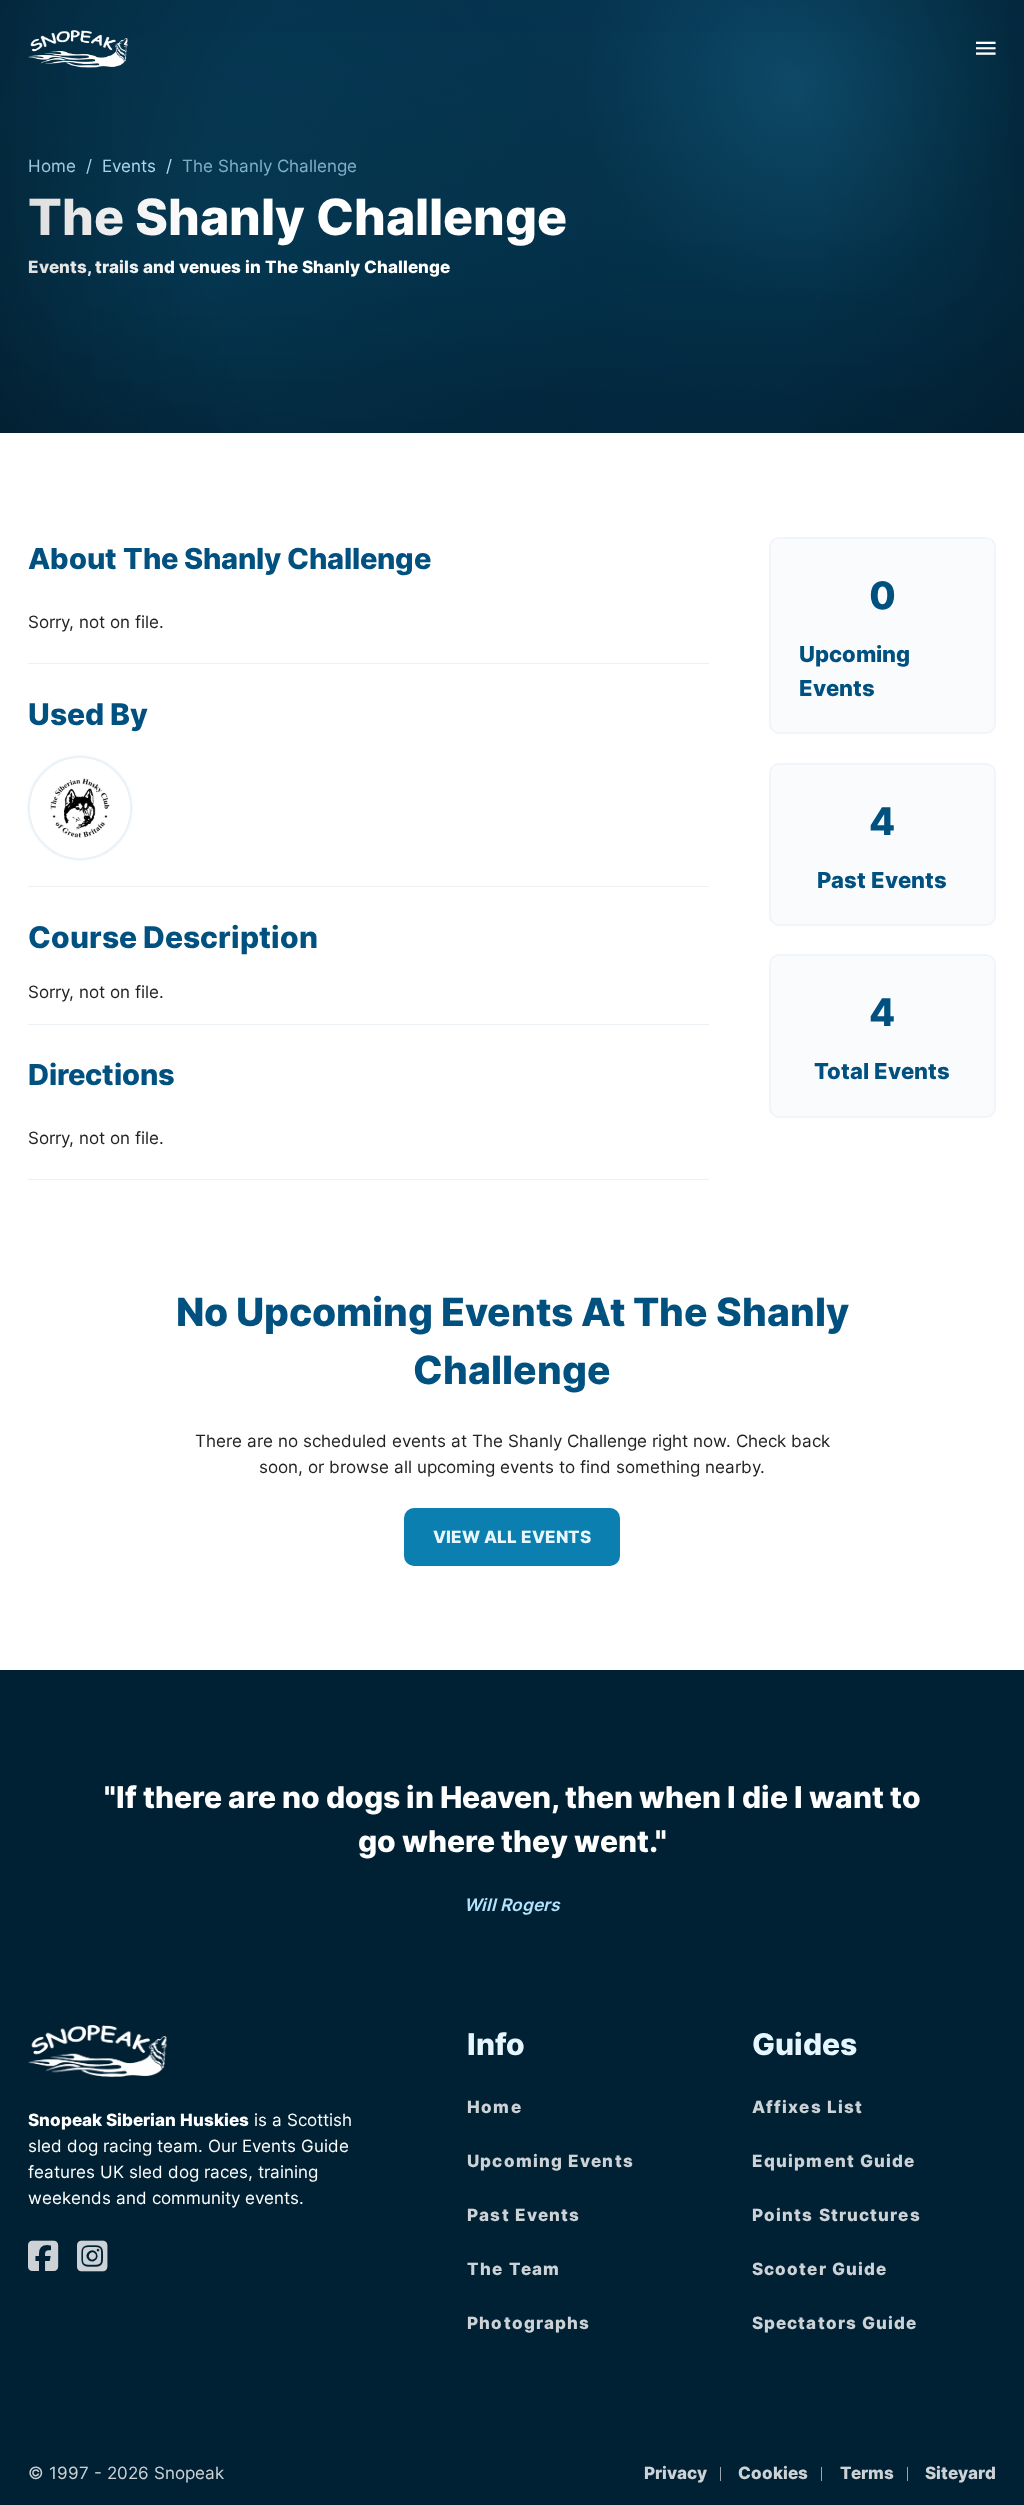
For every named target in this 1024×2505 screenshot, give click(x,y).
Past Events (523, 2214)
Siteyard (960, 2472)
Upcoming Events (550, 2160)
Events (129, 165)
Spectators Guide (835, 2322)
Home (52, 165)
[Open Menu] (986, 48)
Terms (867, 2472)
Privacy (675, 2472)
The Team (513, 2268)
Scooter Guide (819, 2268)
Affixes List (807, 2106)
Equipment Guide (834, 2160)
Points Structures (836, 2214)
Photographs (528, 2322)
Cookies (773, 2472)
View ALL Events (512, 1536)
